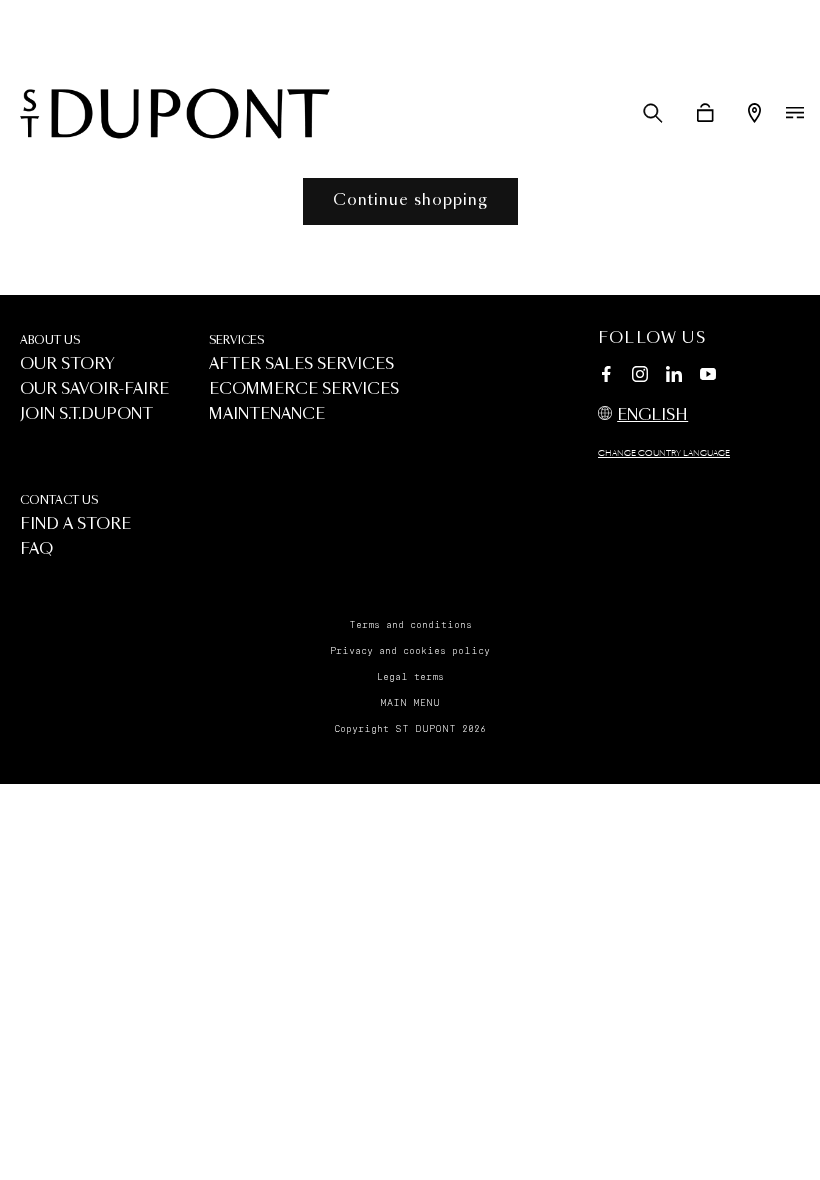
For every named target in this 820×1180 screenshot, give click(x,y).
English (652, 415)
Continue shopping (410, 200)
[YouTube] (708, 375)
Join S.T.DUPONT (86, 414)
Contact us (59, 500)
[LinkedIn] (674, 377)
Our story (67, 364)
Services (236, 340)
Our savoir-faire (94, 389)
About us (50, 340)
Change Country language (664, 454)
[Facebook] (606, 377)
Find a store (75, 524)
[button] (653, 113)
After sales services (301, 364)
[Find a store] (754, 113)
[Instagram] (640, 377)
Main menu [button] (410, 703)
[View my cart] (705, 113)
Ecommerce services (304, 389)
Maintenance (267, 414)
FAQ (36, 549)
